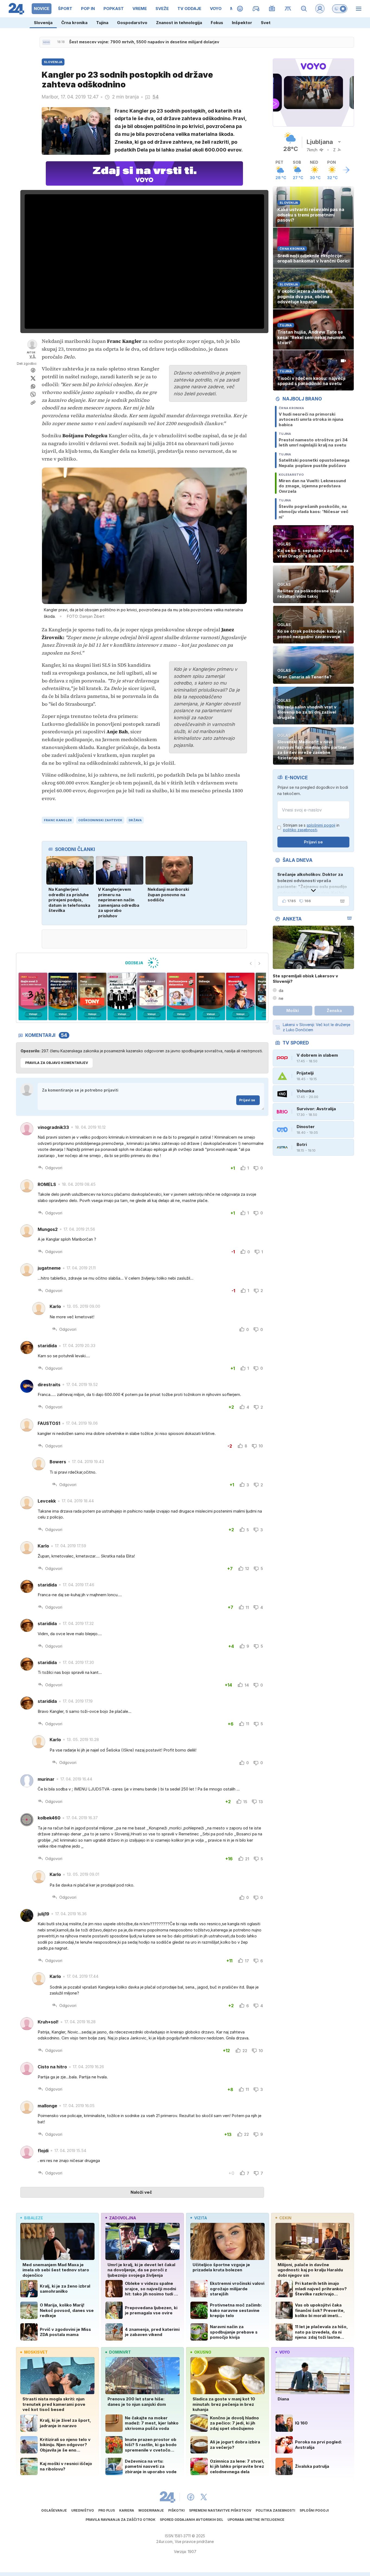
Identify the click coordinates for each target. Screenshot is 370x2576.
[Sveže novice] (46, 42)
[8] (181, 996)
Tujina (102, 23)
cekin (285, 2218)
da (281, 990)
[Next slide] (259, 963)
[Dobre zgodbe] (240, 9)
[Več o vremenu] (346, 170)
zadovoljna (123, 2218)
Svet (266, 23)
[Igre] (256, 9)
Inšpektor (242, 23)
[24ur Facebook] (191, 2497)
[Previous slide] (251, 963)
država (135, 820)
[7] (152, 996)
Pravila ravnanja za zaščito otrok (121, 2520)
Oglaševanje (54, 2510)
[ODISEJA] (142, 963)
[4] (62, 996)
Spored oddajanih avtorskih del (192, 2520)
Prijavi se (247, 1100)
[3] (33, 996)
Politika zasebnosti (275, 2510)
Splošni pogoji (314, 2510)
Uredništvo (83, 2510)
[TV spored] (272, 9)
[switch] (340, 9)
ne (281, 998)
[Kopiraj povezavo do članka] (33, 403)
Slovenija (43, 23)
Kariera (127, 2510)
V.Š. (33, 356)
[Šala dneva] (341, 901)
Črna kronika (74, 23)
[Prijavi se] (320, 9)
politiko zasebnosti (300, 830)
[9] (211, 996)
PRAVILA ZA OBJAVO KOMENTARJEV (57, 1063)
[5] (92, 996)
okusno (203, 2352)
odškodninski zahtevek (100, 820)
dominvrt (120, 2352)
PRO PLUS (107, 2510)
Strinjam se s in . (311, 828)
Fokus (217, 23)
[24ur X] (204, 2497)
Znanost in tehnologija (179, 23)
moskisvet (36, 2352)
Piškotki (176, 2510)
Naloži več (141, 2192)
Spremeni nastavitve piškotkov (220, 2510)
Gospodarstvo (132, 23)
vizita (201, 2218)
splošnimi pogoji (321, 825)
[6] (122, 996)
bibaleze (34, 2218)
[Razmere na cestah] (288, 9)
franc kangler (58, 820)
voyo (285, 2352)
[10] (240, 996)
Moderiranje (151, 2510)
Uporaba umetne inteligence (256, 2520)
